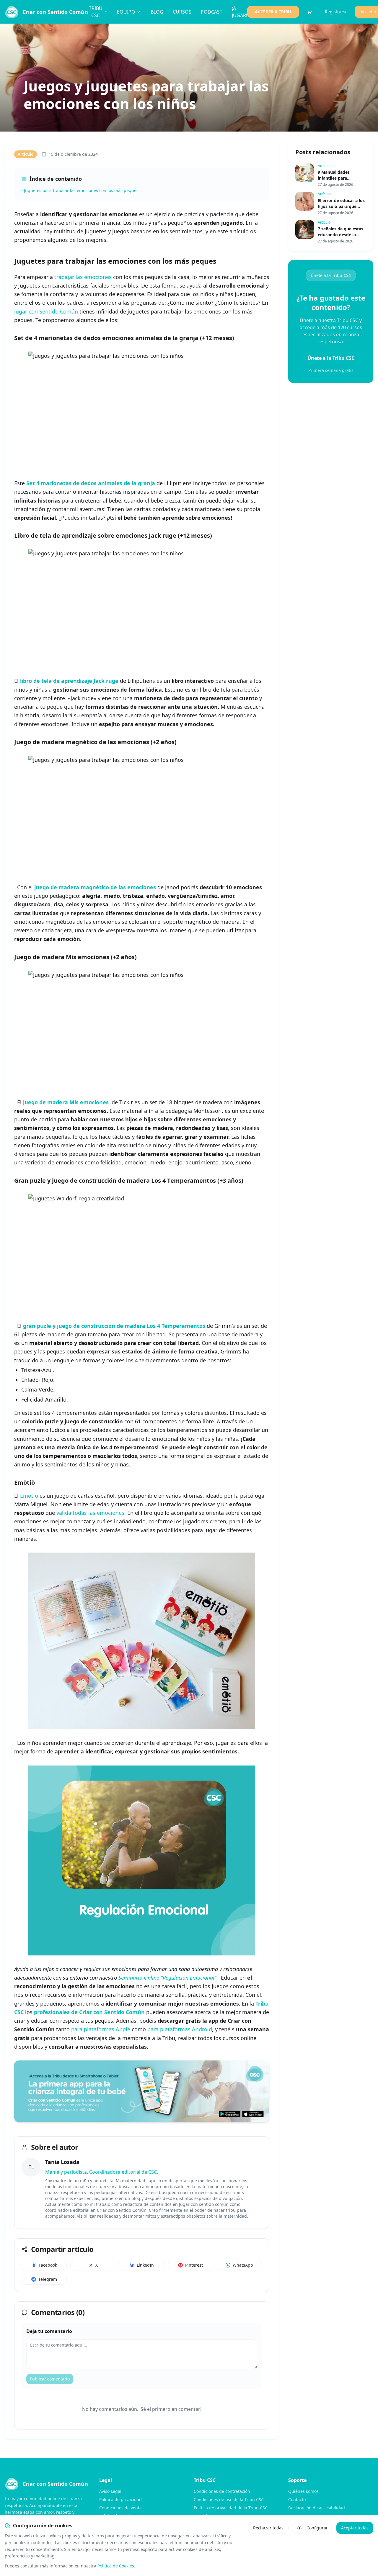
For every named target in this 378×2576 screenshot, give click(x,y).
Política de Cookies (116, 2566)
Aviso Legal (110, 2491)
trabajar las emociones (83, 277)
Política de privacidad (120, 2499)
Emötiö (30, 1496)
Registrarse (336, 12)
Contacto (297, 2499)
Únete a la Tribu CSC (331, 275)
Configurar (317, 2528)
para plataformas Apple (101, 2029)
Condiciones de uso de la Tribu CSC (229, 2499)
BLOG (157, 12)
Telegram (48, 2279)
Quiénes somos (303, 2491)
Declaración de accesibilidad (317, 2508)
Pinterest (194, 2265)
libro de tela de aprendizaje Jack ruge (69, 681)
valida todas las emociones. (91, 1513)
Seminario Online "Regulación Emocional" (167, 1978)
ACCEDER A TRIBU (273, 12)
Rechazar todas (268, 2528)
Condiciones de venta (120, 2508)
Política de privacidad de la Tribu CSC (231, 2508)
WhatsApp (243, 2265)
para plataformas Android (180, 2029)
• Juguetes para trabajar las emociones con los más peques (80, 190)
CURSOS (182, 12)
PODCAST (212, 12)
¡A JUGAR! (239, 12)
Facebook (48, 2265)
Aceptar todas (355, 2528)
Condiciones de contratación (222, 2491)
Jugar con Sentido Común (46, 311)
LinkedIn (145, 2265)
